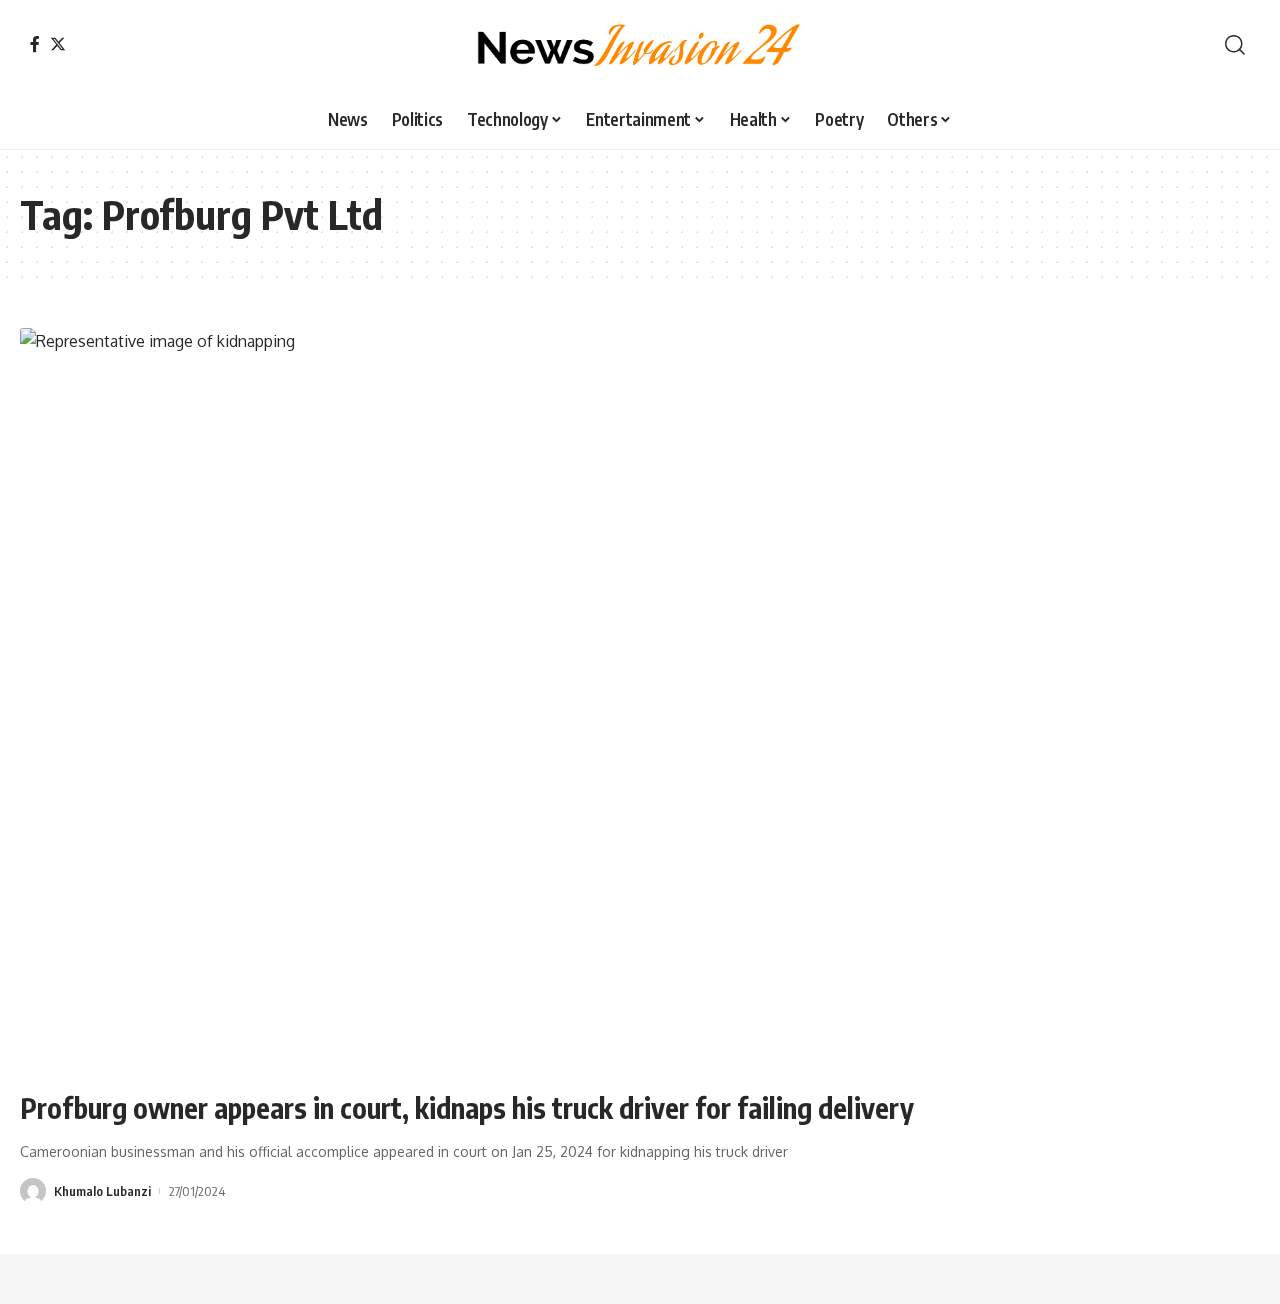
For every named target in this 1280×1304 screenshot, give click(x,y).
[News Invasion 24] (640, 45)
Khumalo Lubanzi (102, 1191)
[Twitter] (58, 44)
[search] (1235, 45)
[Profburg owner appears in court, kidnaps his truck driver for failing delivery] (640, 700)
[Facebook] (35, 44)
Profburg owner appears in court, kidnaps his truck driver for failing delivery (467, 1107)
